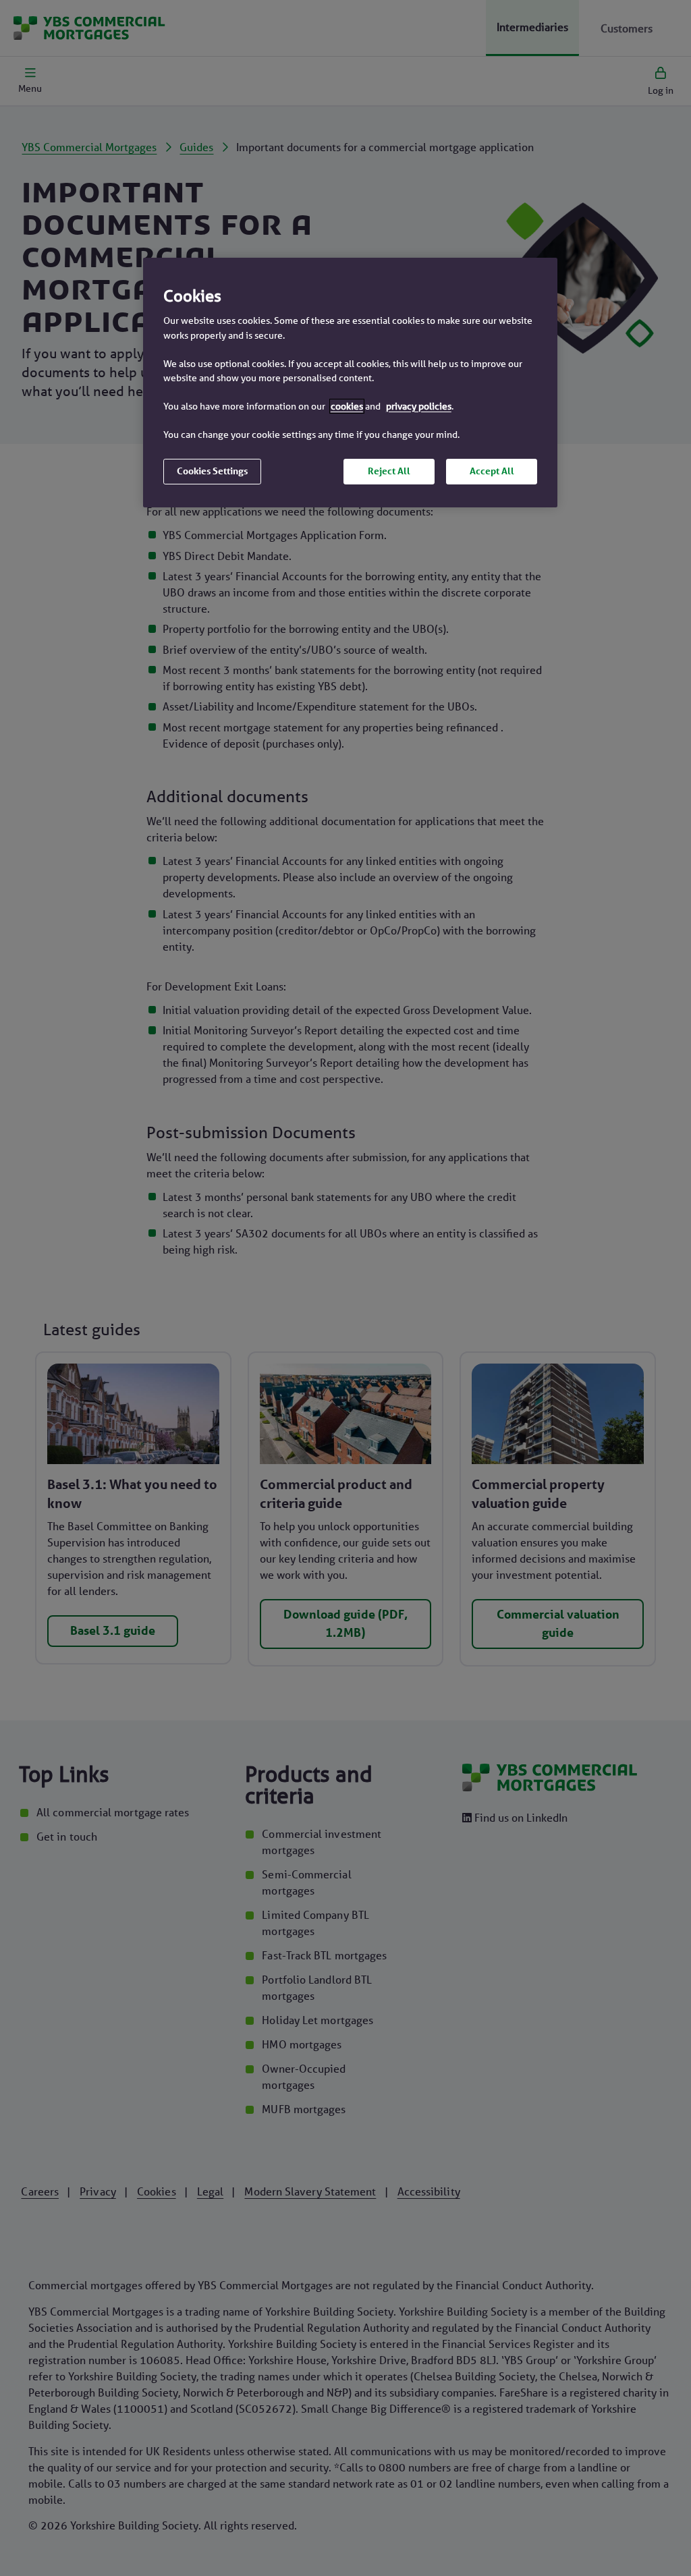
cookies (347, 406)
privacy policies (419, 406)
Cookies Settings (212, 471)
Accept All (492, 471)
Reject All (389, 471)
